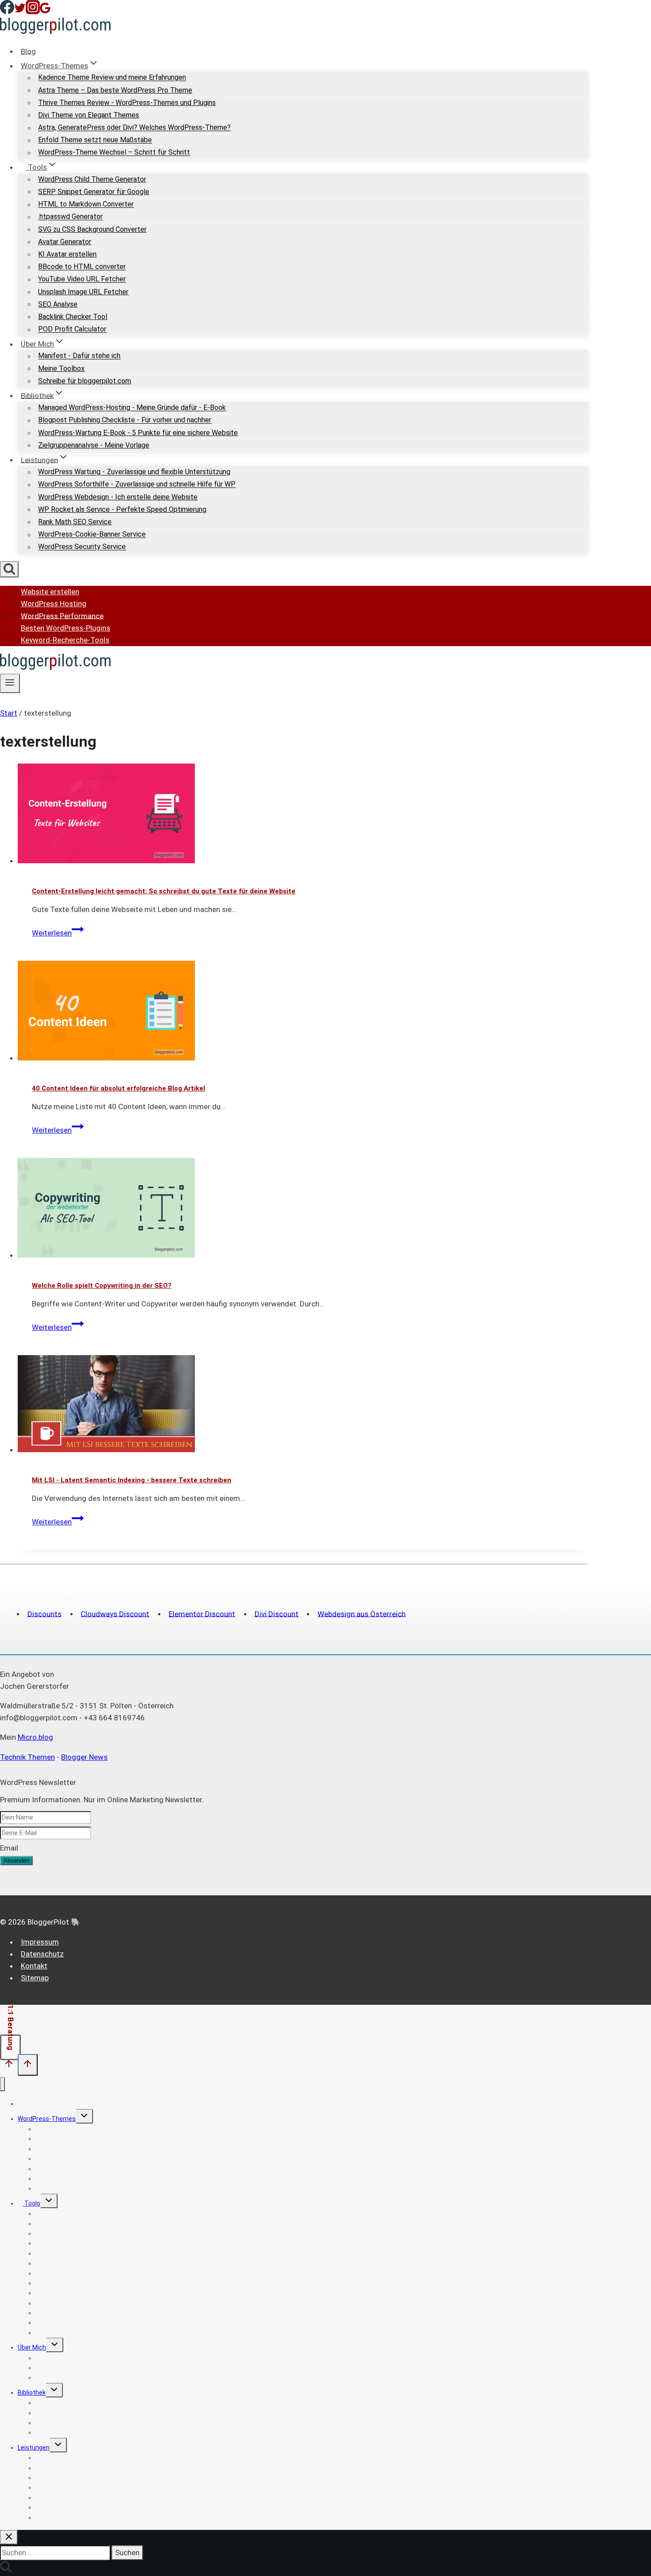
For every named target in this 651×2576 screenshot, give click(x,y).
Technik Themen (27, 1757)
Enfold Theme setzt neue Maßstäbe (95, 140)
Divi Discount (277, 1613)
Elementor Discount (202, 1613)
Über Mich (32, 2347)
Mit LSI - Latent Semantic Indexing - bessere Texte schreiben (132, 1480)
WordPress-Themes (47, 2119)
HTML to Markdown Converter (86, 205)
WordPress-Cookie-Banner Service (92, 535)
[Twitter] (20, 12)
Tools (32, 2203)
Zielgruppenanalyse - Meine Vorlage (94, 445)
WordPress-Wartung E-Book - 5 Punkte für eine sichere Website (138, 433)
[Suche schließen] (9, 2537)
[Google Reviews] (45, 12)
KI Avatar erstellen (67, 254)
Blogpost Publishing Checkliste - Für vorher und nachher (125, 420)
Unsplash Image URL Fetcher (83, 292)
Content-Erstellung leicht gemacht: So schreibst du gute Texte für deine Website (164, 891)
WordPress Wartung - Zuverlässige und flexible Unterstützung (134, 472)
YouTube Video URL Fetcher (82, 279)
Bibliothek (32, 2393)
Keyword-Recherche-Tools (65, 640)
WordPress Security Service (82, 547)
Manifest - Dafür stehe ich (79, 356)
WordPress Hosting (54, 604)
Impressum (40, 1942)
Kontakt (34, 1966)
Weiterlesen (58, 933)
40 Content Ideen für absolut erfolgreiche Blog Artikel (118, 1088)
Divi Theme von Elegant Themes (89, 115)
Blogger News (84, 1757)
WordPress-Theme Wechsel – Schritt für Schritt (114, 153)
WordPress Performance (62, 616)
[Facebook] (7, 12)
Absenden (16, 1861)
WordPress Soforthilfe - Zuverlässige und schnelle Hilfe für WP (137, 485)
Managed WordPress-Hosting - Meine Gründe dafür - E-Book (132, 408)
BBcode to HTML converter (82, 267)
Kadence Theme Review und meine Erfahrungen (112, 78)
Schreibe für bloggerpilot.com (85, 381)
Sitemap (35, 1978)
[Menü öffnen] (10, 683)
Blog (28, 51)
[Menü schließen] (2, 2084)
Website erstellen (50, 592)
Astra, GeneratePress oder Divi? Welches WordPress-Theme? (134, 128)
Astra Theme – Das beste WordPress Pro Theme (115, 90)
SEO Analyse (58, 304)
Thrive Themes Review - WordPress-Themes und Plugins (127, 103)
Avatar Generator (65, 242)
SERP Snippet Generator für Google (94, 192)
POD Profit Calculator (72, 329)
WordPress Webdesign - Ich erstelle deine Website (118, 497)
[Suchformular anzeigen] (9, 569)
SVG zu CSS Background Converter (92, 229)
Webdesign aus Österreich (362, 1613)
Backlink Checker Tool (73, 317)
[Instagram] (33, 12)
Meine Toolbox (61, 368)
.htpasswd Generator (70, 217)
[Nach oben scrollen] (9, 2066)
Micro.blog (35, 1737)
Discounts (45, 1613)
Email (9, 1848)
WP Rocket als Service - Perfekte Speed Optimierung (122, 509)
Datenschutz (42, 1954)
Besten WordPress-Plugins (66, 628)
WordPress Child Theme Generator (92, 179)
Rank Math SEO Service (75, 522)
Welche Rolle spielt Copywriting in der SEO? (102, 1286)
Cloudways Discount (115, 1613)
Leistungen (34, 2447)
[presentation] (303, 815)
